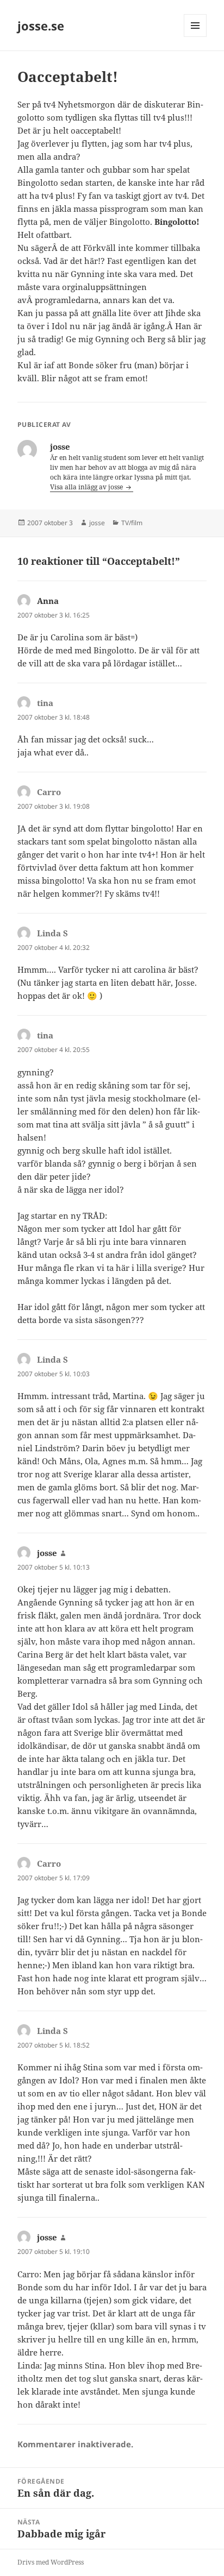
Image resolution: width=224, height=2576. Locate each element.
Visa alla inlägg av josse (87, 487)
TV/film (132, 523)
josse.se (41, 26)
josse (97, 523)
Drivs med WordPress (51, 2562)
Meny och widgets (195, 37)
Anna (48, 601)
